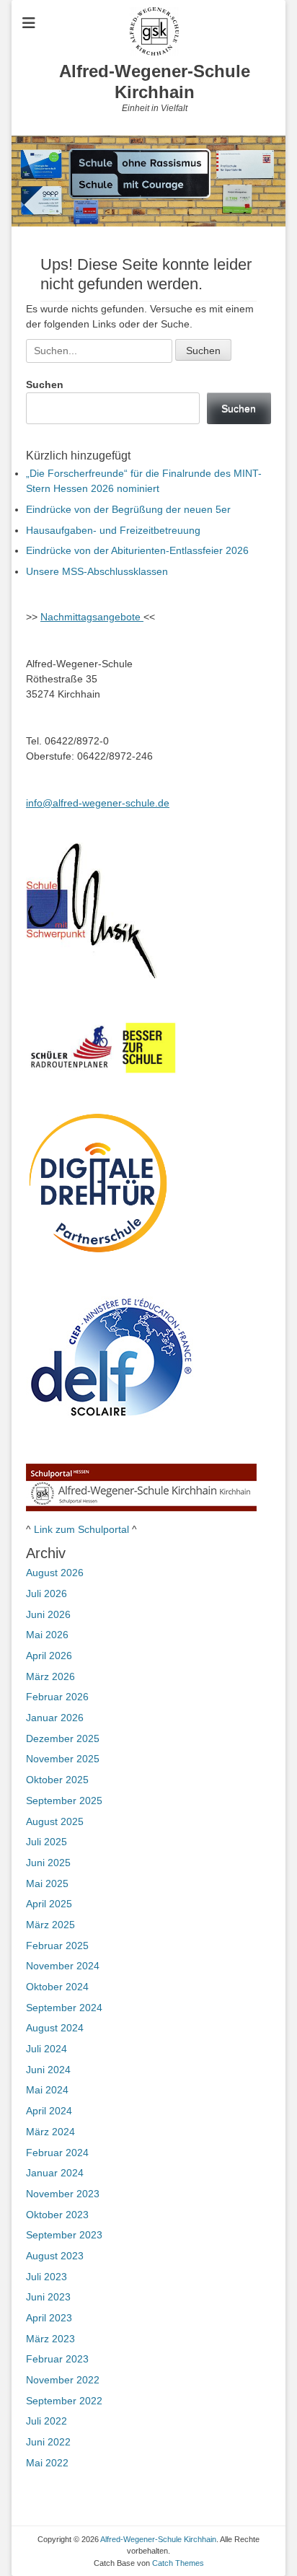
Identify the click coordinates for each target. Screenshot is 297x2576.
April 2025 (49, 1904)
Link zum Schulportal (81, 1529)
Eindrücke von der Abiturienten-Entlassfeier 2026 (137, 550)
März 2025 (50, 1925)
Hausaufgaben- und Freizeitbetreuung (113, 530)
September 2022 (64, 2401)
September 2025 (64, 1801)
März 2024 (50, 2132)
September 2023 (64, 2235)
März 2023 (50, 2339)
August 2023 (55, 2256)
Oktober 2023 (57, 2215)
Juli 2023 (46, 2277)
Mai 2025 (47, 1883)
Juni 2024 (48, 2070)
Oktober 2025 (57, 1780)
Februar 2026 (57, 1697)
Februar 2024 (57, 2153)
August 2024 (55, 2028)
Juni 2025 (48, 1863)
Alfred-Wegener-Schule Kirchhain (155, 82)
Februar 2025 (57, 1946)
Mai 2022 (47, 2463)
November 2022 (63, 2380)
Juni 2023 (48, 2297)
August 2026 (55, 1573)
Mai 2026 (47, 1635)
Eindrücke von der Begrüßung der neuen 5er (128, 509)
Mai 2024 (47, 2090)
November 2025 (63, 1759)
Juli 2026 (46, 1593)
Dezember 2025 (63, 1738)
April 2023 (49, 2318)
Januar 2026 (55, 1718)
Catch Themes (178, 2563)
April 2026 (49, 1656)
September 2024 (64, 2008)
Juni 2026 (48, 1614)
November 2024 (63, 1966)
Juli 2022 (46, 2421)
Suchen (45, 384)
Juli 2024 (46, 2049)
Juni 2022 (48, 2442)
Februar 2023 (57, 2359)
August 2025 (55, 1821)
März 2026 (50, 1676)
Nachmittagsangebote (92, 617)
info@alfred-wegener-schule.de (98, 803)
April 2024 (49, 2111)
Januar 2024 (55, 2173)
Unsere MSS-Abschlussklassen (97, 571)
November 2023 (63, 2194)
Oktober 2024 (57, 1987)
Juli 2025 (46, 1842)
